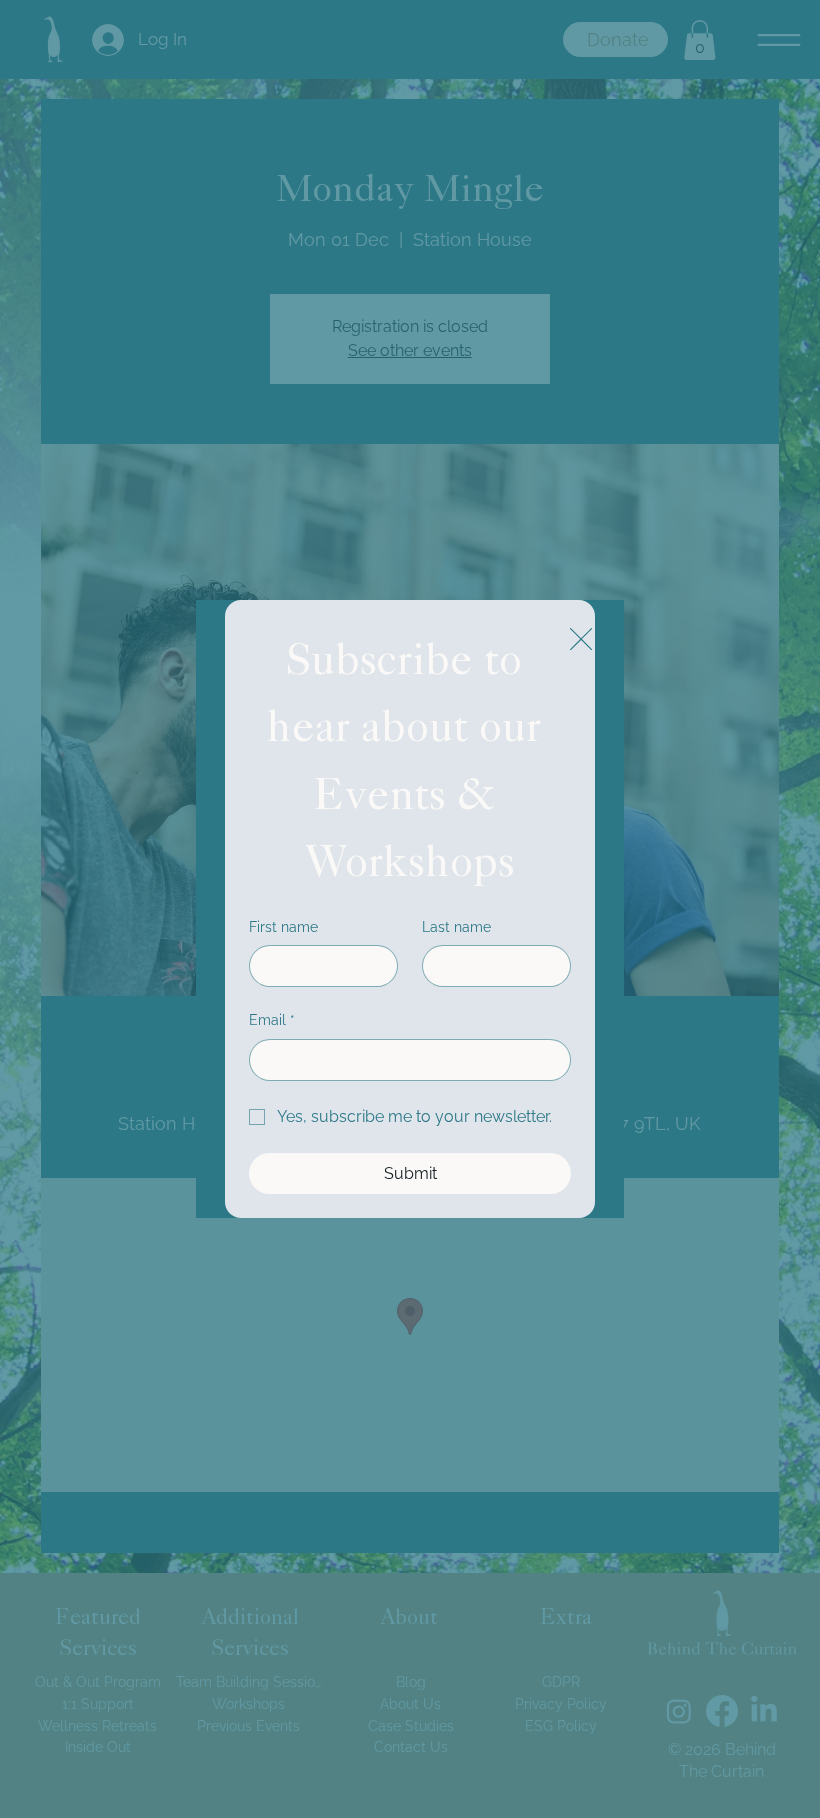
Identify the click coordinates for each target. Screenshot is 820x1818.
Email (272, 1020)
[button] (581, 640)
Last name (456, 927)
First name (283, 927)
